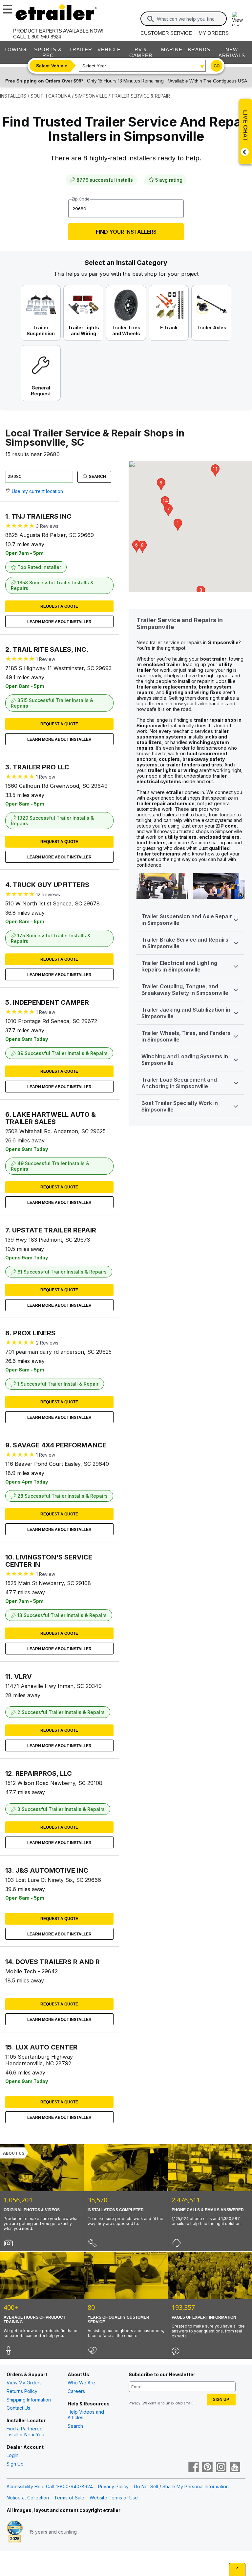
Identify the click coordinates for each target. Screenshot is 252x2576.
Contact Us (18, 2408)
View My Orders (24, 2383)
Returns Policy (22, 2391)
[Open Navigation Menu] (7, 8)
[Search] (151, 19)
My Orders (214, 33)
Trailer (81, 49)
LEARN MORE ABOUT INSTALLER (59, 622)
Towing (15, 49)
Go (217, 66)
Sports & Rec (48, 52)
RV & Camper (141, 52)
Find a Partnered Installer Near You (25, 2432)
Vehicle (109, 49)
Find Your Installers (126, 232)
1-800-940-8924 (44, 37)
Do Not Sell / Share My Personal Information (181, 2486)
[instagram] (221, 2468)
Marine (172, 49)
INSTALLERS (13, 96)
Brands (199, 49)
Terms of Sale (69, 2498)
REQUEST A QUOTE (59, 606)
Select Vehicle (52, 66)
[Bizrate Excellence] (15, 2532)
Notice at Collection (28, 2498)
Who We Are (81, 2383)
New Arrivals (232, 52)
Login (12, 2455)
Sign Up (15, 2464)
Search (97, 477)
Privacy (135, 2403)
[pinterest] (207, 2468)
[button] (178, 525)
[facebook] (194, 2468)
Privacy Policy (113, 2486)
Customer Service (166, 33)
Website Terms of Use (114, 2498)
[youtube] (235, 2468)
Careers (76, 2391)
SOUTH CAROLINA (51, 96)
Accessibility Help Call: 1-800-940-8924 (50, 2486)
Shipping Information (29, 2400)
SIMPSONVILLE (91, 96)
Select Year (94, 66)
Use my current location (37, 491)
